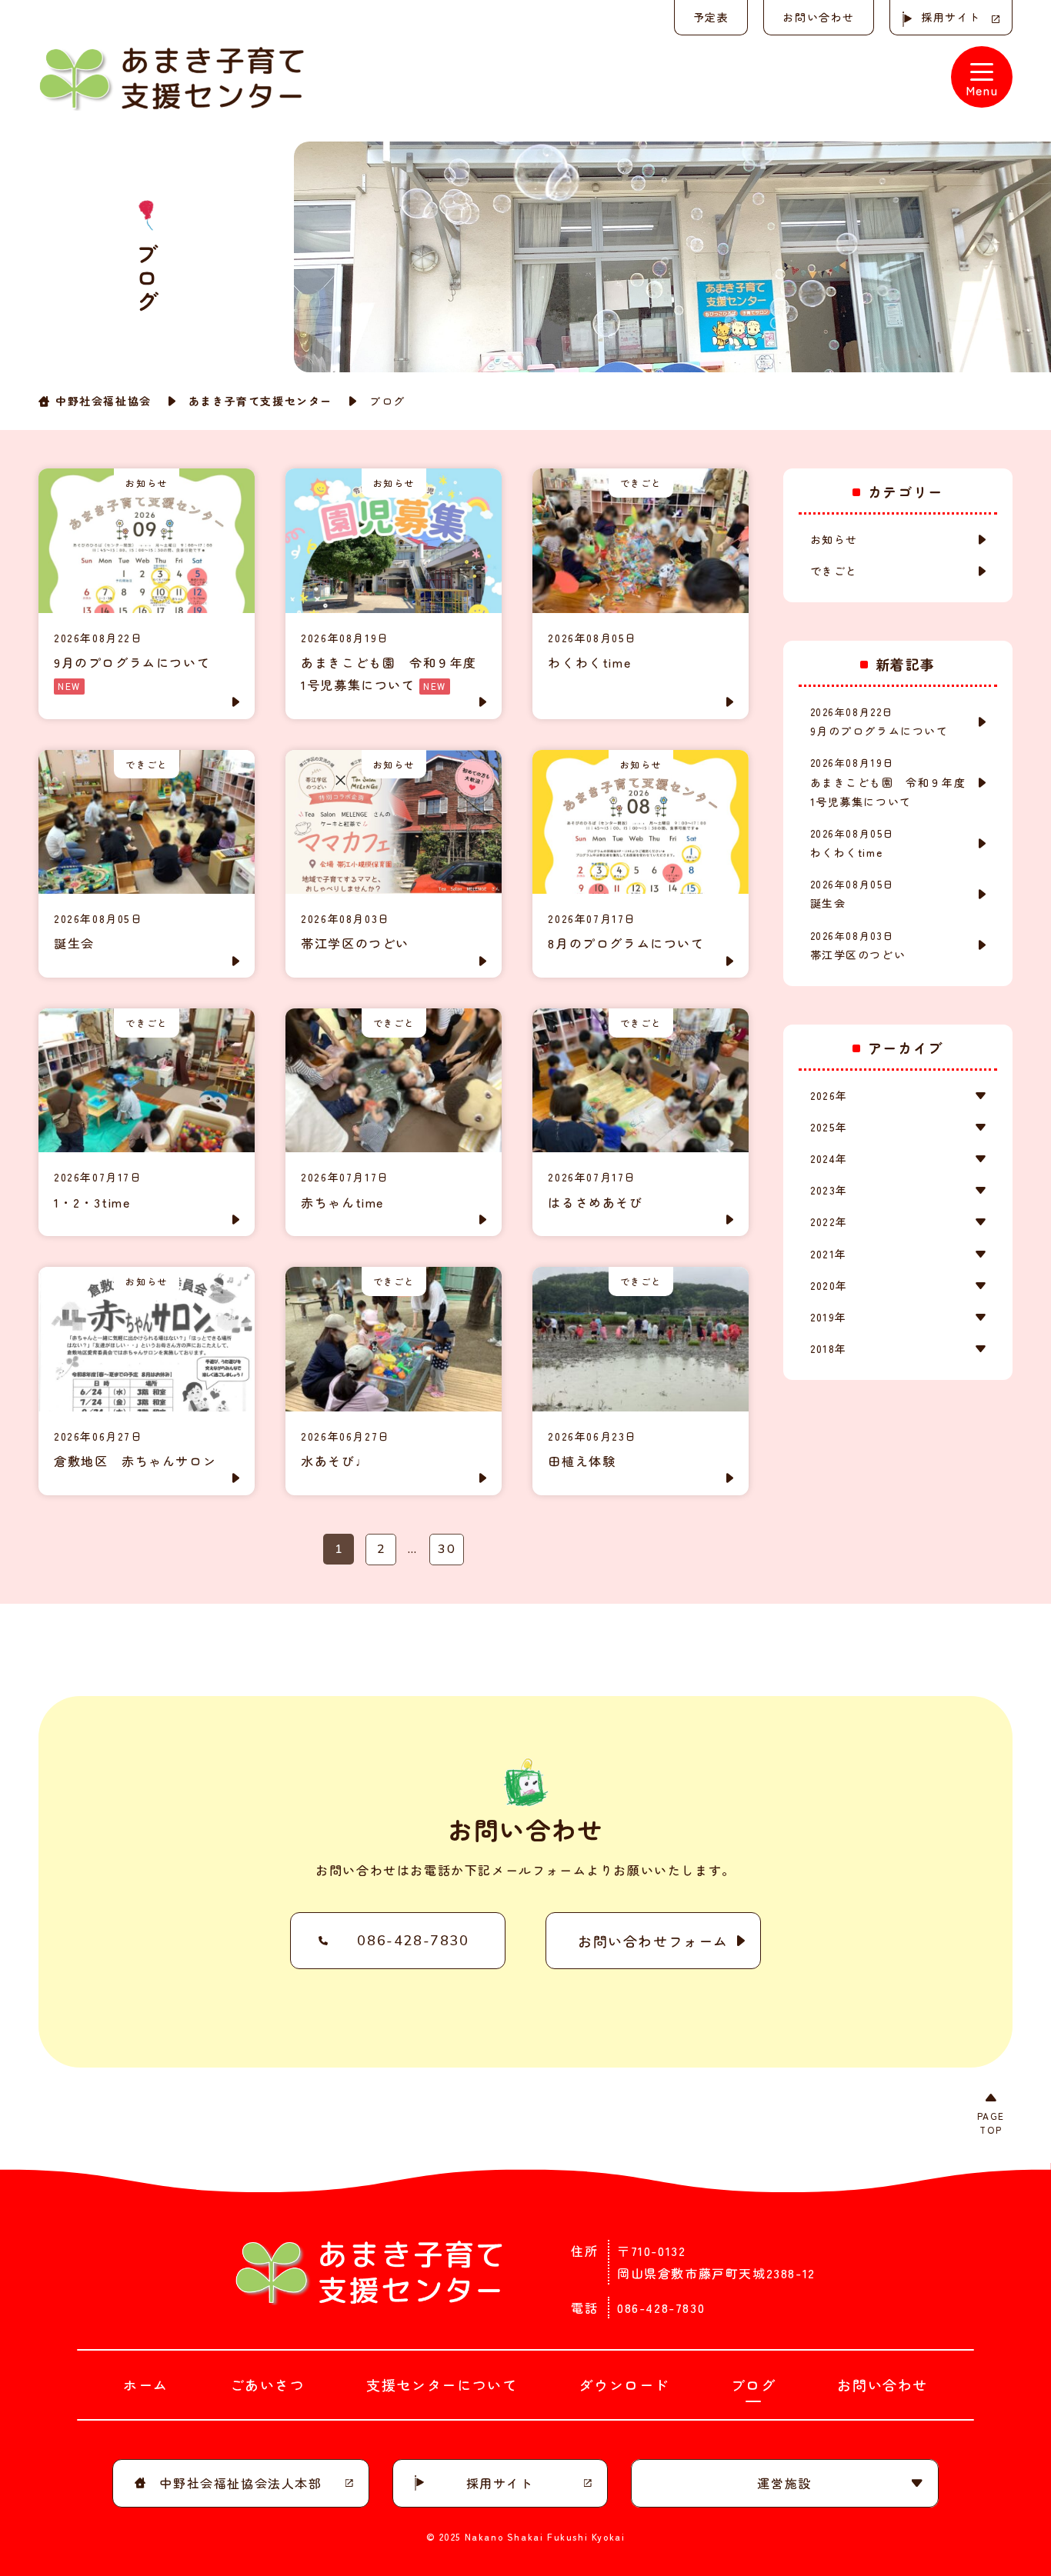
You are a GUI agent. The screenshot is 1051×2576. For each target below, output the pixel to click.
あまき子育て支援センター (260, 401)
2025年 (829, 1127)
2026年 (829, 1095)
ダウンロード (624, 2384)
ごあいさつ (268, 2384)
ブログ (754, 2384)
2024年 (829, 1158)
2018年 (829, 1348)
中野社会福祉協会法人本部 (240, 2483)
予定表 (711, 17)
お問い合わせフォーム (653, 1941)
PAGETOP (991, 2123)
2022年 (829, 1221)
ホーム (146, 2384)
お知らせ (834, 539)
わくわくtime (852, 843)
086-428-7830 (413, 1941)
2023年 (829, 1190)
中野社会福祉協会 (103, 401)
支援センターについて (442, 2384)
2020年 (829, 1285)
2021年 (829, 1254)
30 (447, 1549)
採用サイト (951, 17)
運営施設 (784, 2483)
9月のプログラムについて (879, 721)
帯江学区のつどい (858, 945)
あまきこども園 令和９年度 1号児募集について (894, 782)
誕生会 (852, 894)
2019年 (829, 1317)
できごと (834, 571)
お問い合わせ (819, 17)
